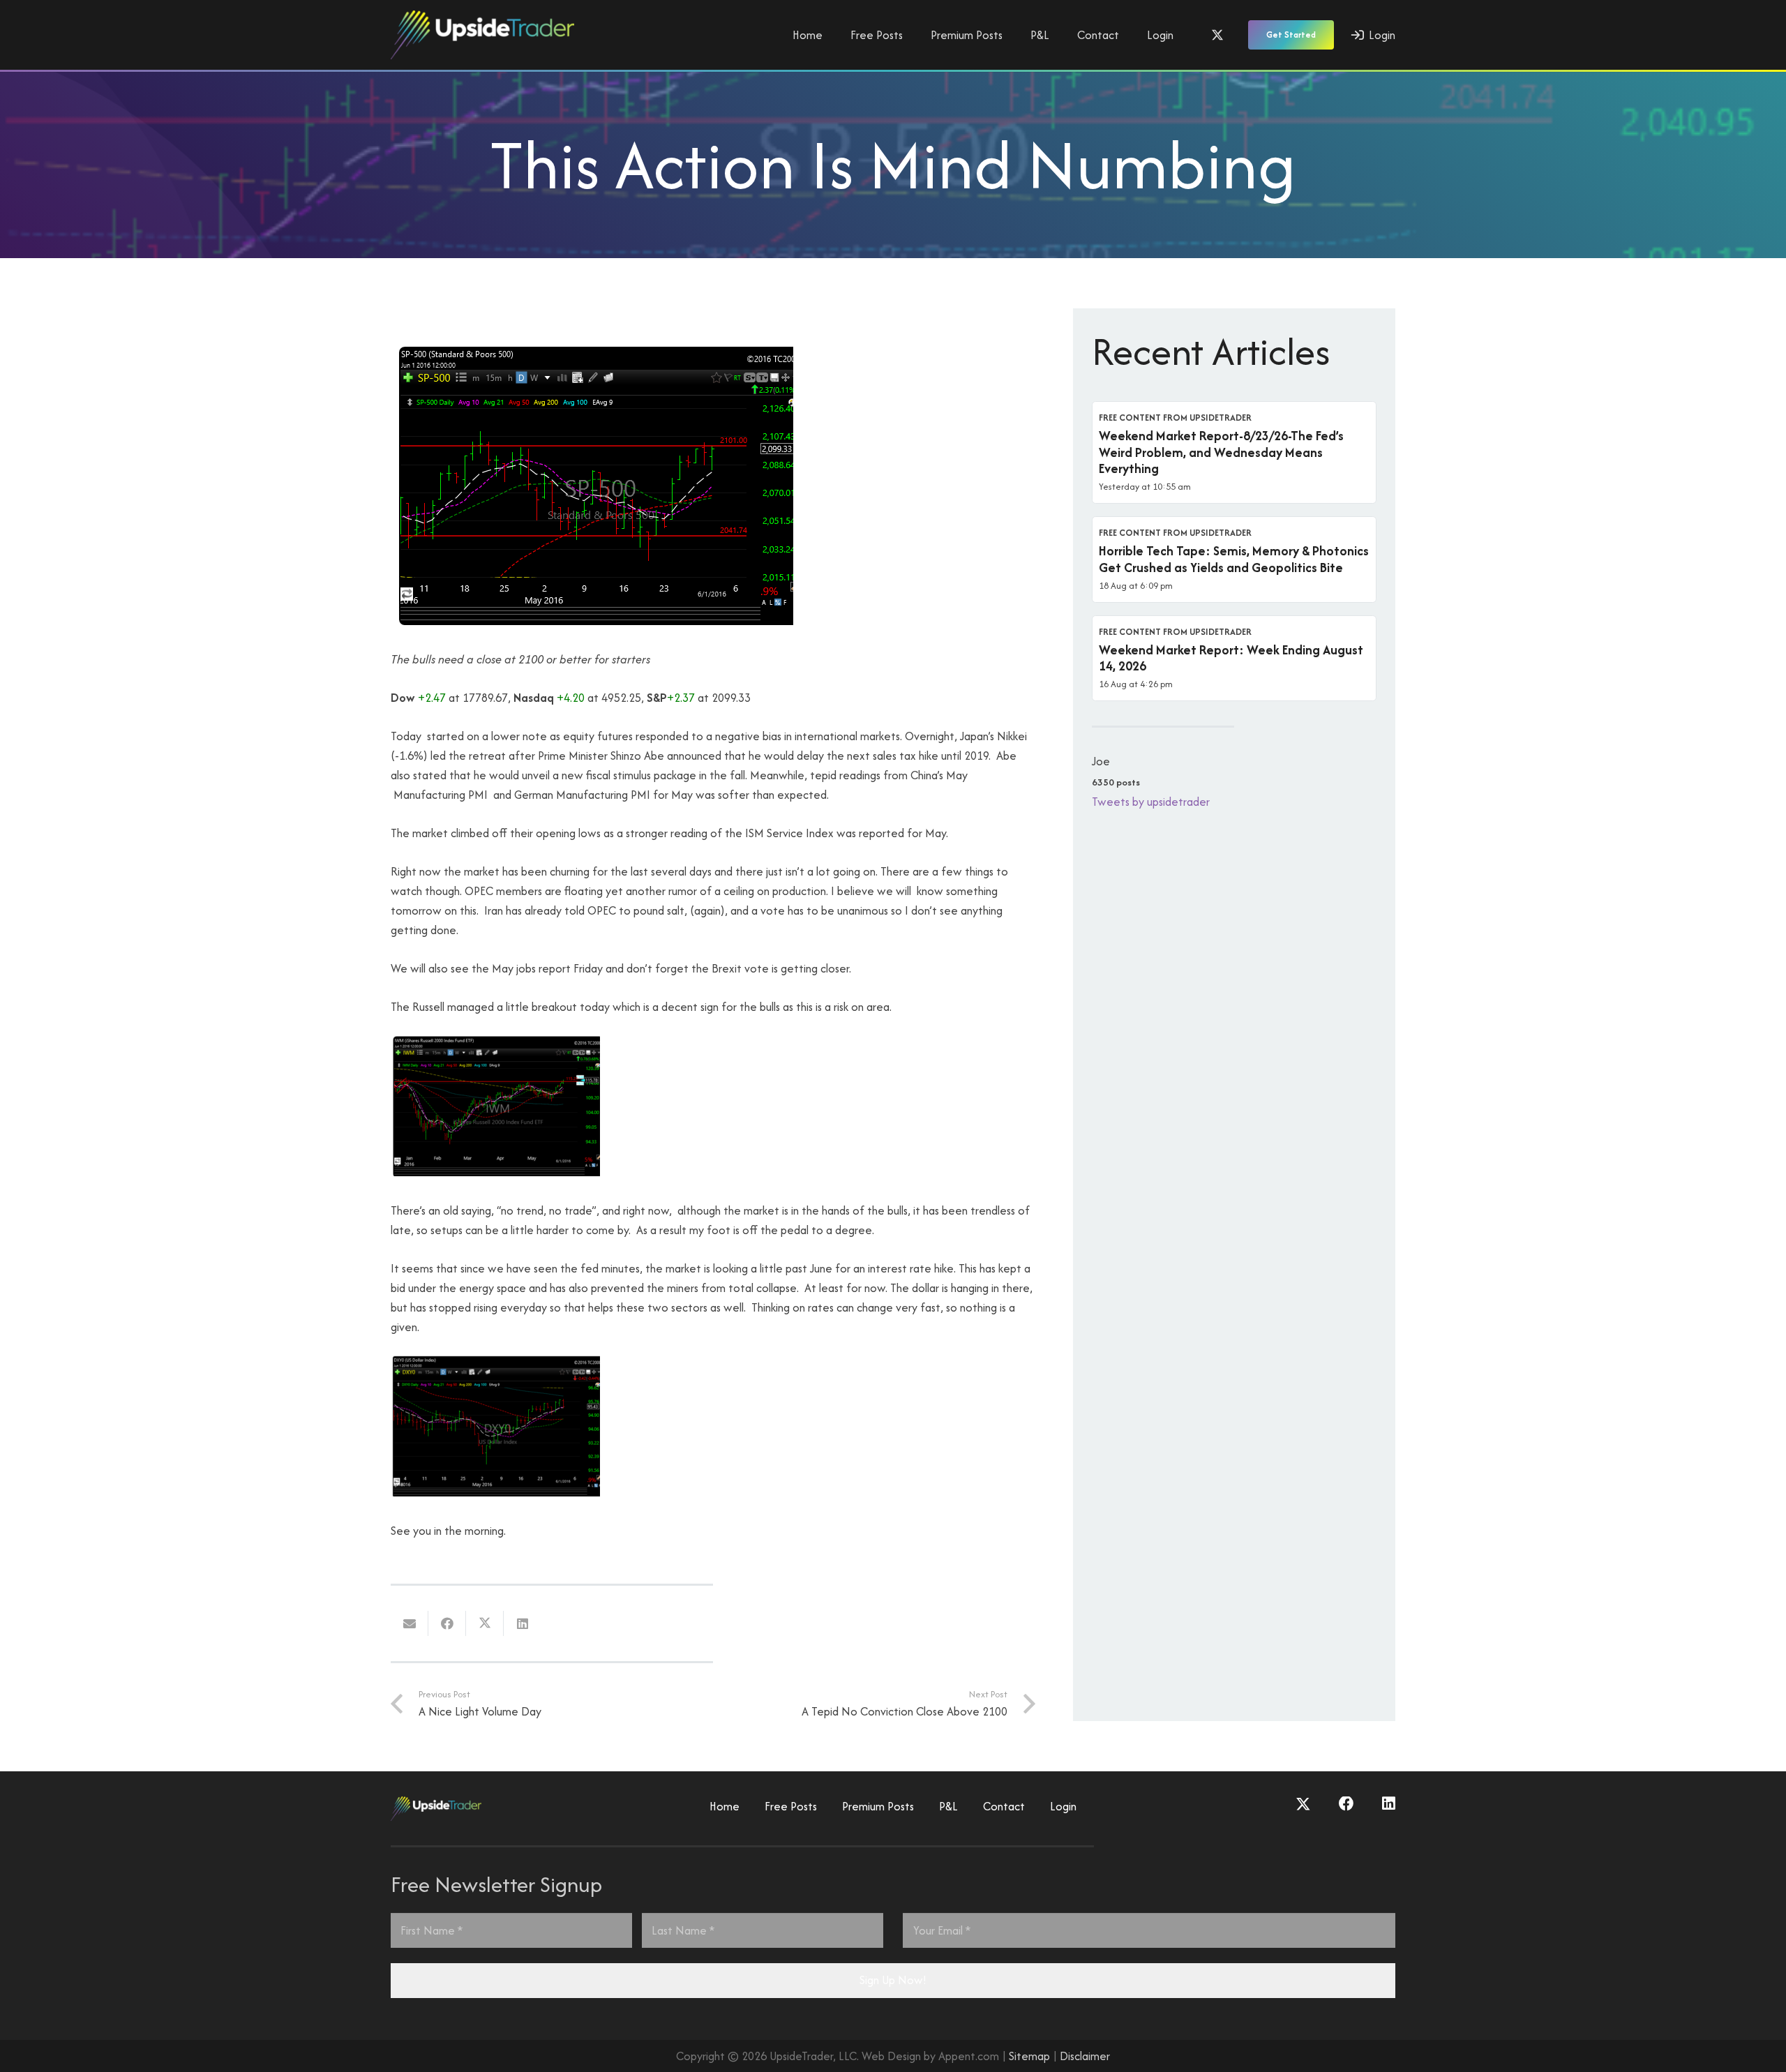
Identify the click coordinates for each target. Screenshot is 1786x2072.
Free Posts (791, 1806)
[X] (1217, 35)
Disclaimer (1085, 2056)
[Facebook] (1346, 1804)
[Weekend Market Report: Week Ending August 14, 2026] (1234, 659)
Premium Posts (878, 1806)
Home (725, 1806)
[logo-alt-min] (482, 35)
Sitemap (1029, 2056)
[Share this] (447, 1623)
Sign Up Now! (893, 1980)
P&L (948, 1806)
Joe (1101, 761)
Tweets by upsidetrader (1151, 802)
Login (1063, 1806)
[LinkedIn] (1389, 1804)
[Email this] (410, 1623)
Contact (1004, 1806)
